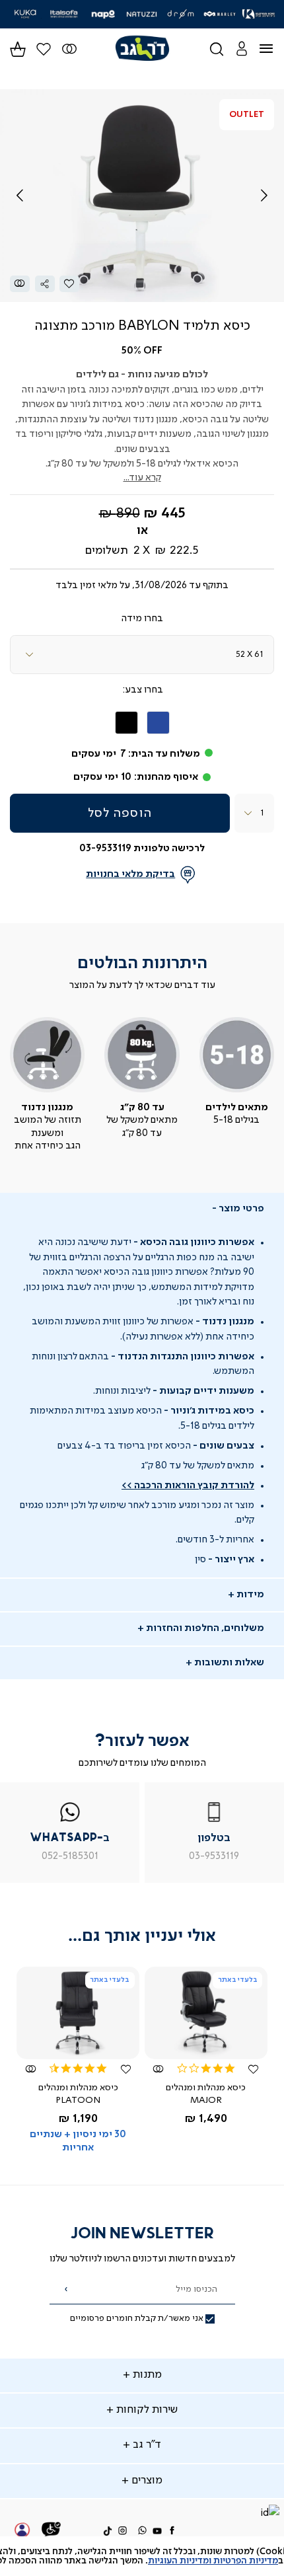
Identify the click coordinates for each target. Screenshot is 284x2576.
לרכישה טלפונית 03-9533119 (142, 849)
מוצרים (146, 2481)
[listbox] (142, 655)
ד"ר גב (146, 2445)
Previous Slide (20, 196)
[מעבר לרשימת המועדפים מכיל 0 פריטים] (70, 49)
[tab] (142, 1209)
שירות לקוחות (146, 2410)
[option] (158, 723)
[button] (241, 49)
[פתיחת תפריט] (274, 49)
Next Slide (264, 196)
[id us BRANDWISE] (269, 2514)
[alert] (142, 2556)
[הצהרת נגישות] (52, 2531)
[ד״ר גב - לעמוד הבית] (142, 49)
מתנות (146, 2375)
